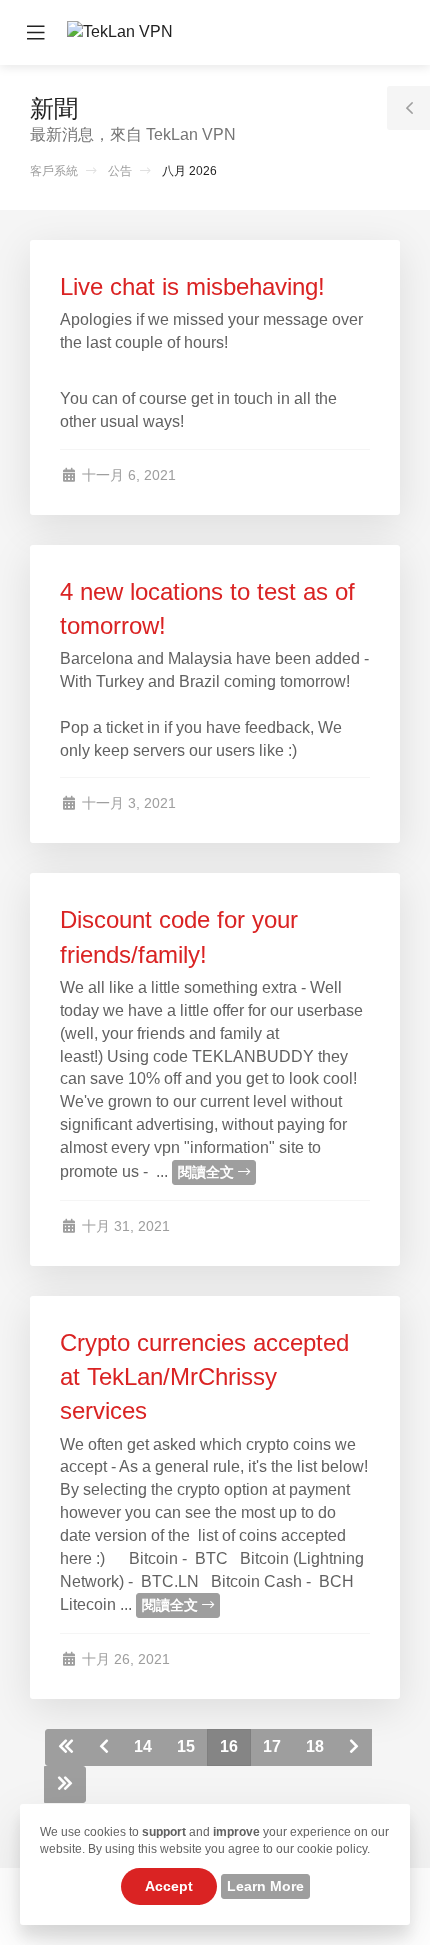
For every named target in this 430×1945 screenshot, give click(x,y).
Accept (169, 1886)
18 (315, 1746)
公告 (120, 171)
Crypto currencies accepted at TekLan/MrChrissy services (204, 1377)
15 (186, 1746)
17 (272, 1746)
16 (229, 1746)
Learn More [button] (265, 1886)
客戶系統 (54, 171)
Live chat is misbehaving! (192, 286)
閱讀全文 (208, 1172)
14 (143, 1746)
